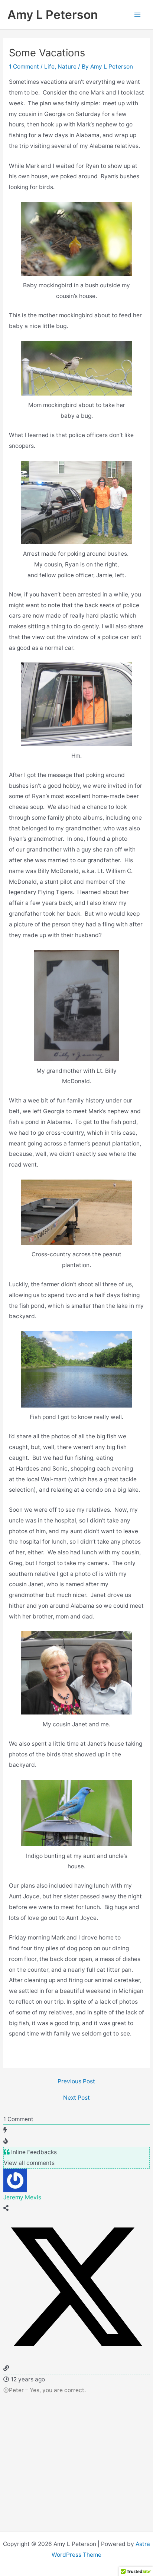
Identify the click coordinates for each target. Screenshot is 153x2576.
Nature (67, 67)
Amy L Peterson (53, 15)
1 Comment (24, 67)
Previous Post (76, 2081)
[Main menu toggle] (138, 15)
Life (49, 67)
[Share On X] (76, 2357)
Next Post (76, 2098)
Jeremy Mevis (22, 2197)
